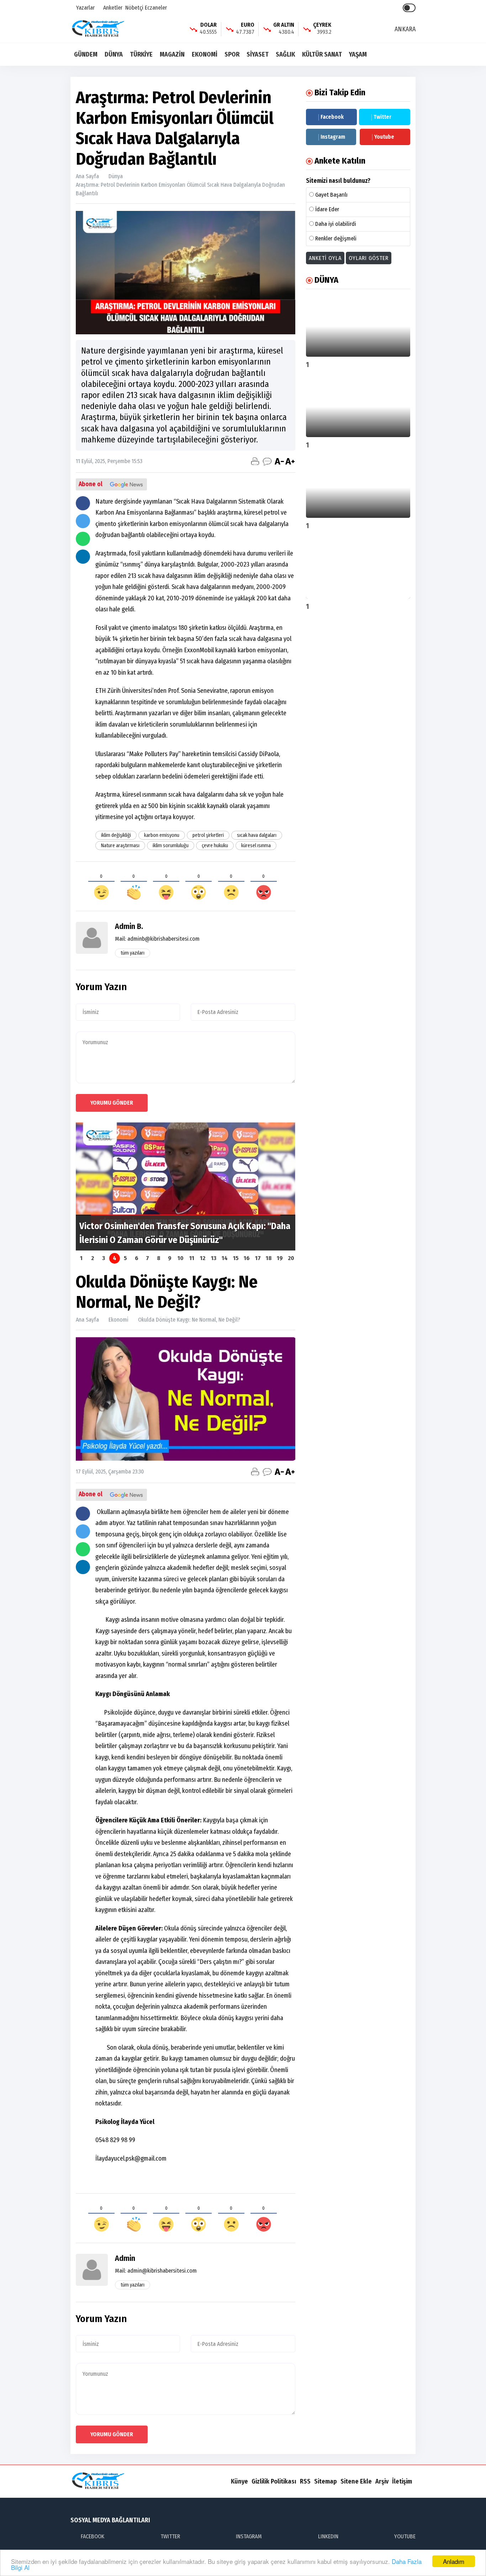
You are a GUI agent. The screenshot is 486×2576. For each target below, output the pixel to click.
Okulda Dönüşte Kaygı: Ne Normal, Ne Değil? (189, 1320)
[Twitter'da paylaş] (83, 521)
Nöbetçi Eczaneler (146, 8)
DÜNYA (114, 54)
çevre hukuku (215, 846)
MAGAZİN (172, 54)
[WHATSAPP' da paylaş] (83, 539)
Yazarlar (85, 8)
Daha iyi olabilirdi (336, 224)
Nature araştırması (120, 846)
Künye (239, 2481)
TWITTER (170, 2536)
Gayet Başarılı (331, 195)
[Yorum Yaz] (267, 461)
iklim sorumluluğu (171, 846)
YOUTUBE (405, 2536)
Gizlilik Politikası (274, 2481)
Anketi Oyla (325, 258)
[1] (358, 326)
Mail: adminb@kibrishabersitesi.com (157, 939)
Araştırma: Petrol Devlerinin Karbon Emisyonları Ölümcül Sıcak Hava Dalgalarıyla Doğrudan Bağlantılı (180, 189)
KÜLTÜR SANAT (322, 54)
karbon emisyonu (162, 835)
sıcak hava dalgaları (257, 835)
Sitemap (326, 2481)
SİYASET (258, 54)
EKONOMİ (205, 54)
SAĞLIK (285, 54)
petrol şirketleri (208, 835)
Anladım (454, 2561)
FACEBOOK (93, 2536)
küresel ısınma (256, 846)
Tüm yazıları (133, 953)
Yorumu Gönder (112, 1103)
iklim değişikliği (116, 835)
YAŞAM (358, 54)
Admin (125, 2258)
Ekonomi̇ (118, 1320)
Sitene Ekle (356, 2481)
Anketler (112, 8)
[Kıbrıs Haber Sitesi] (99, 29)
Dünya (116, 176)
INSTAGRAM (249, 2536)
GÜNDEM (86, 54)
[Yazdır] (255, 461)
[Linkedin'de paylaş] (83, 557)
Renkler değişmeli (336, 238)
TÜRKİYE (141, 54)
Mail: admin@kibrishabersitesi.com (156, 2271)
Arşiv (382, 2481)
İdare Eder (327, 209)
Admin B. (129, 926)
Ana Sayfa (87, 176)
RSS (305, 2481)
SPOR (232, 54)
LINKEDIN (328, 2536)
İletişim (402, 2481)
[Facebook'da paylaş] (83, 503)
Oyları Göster (369, 258)
